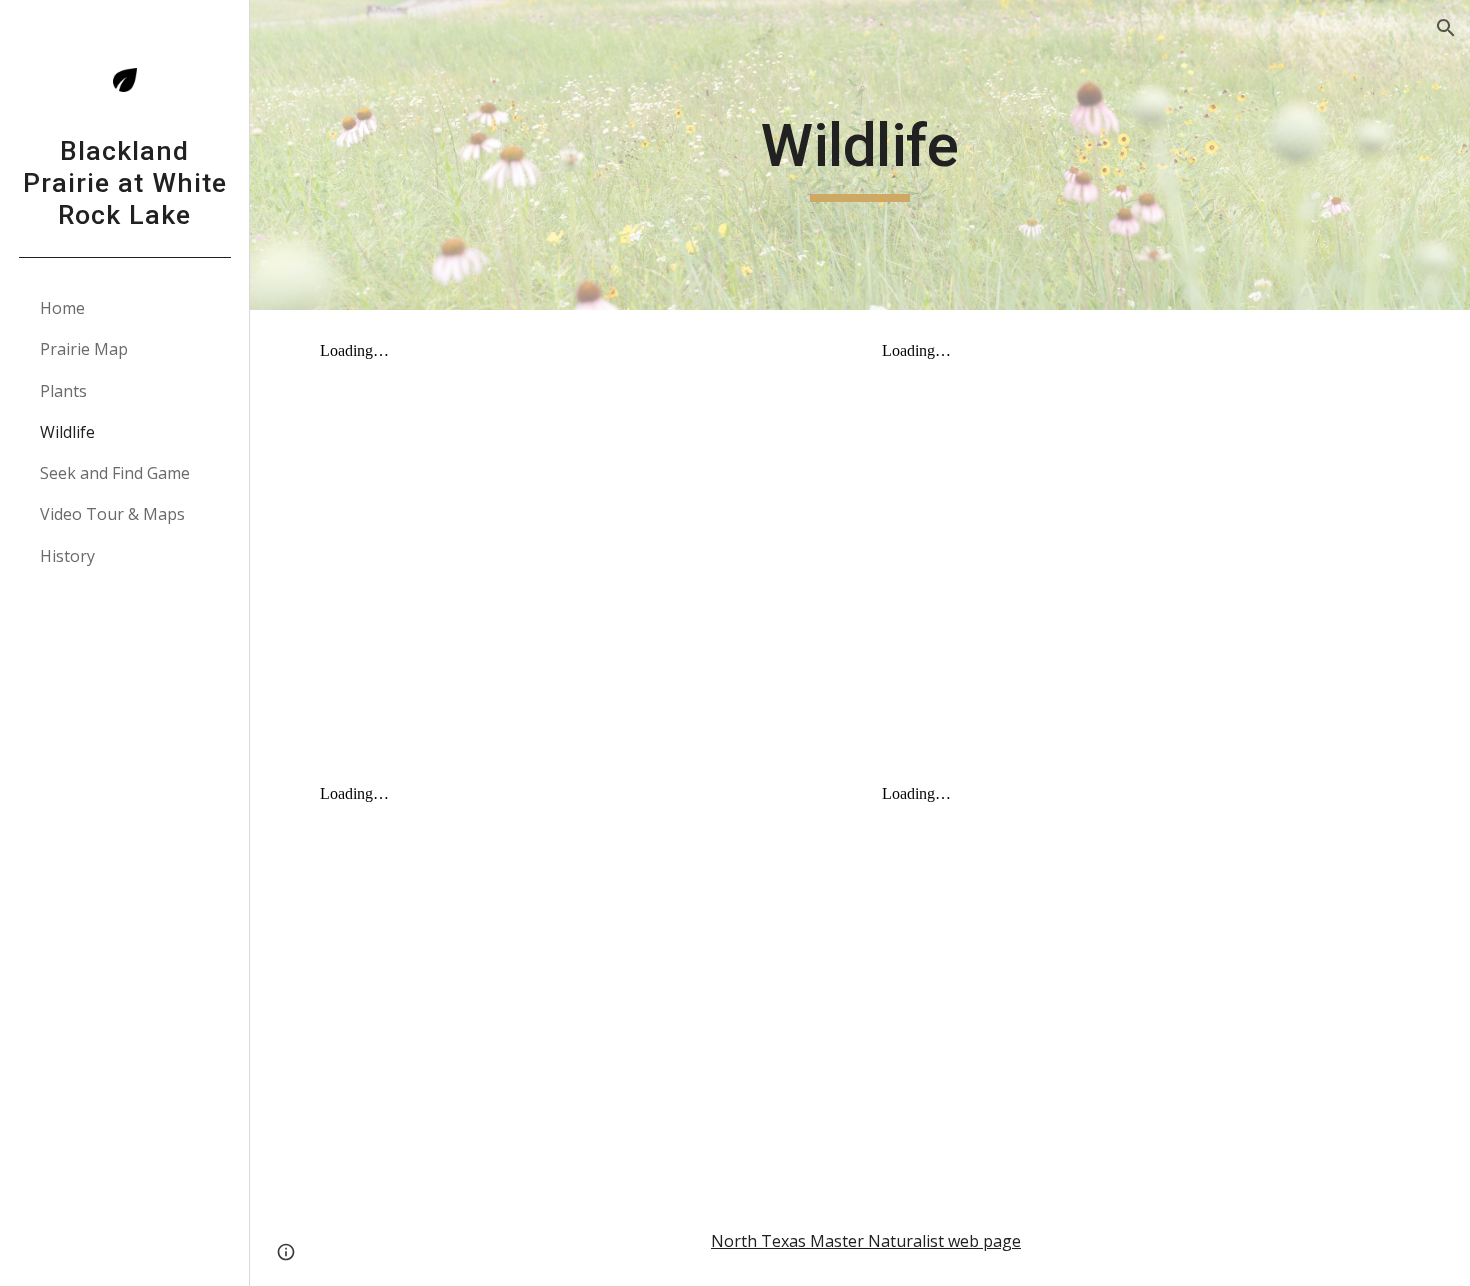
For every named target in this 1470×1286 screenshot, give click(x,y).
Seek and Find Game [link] (115, 473)
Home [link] (62, 308)
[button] (1446, 28)
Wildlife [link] (67, 432)
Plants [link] (63, 391)
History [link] (67, 556)
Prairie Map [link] (84, 349)
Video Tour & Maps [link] (112, 514)
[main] (859, 155)
